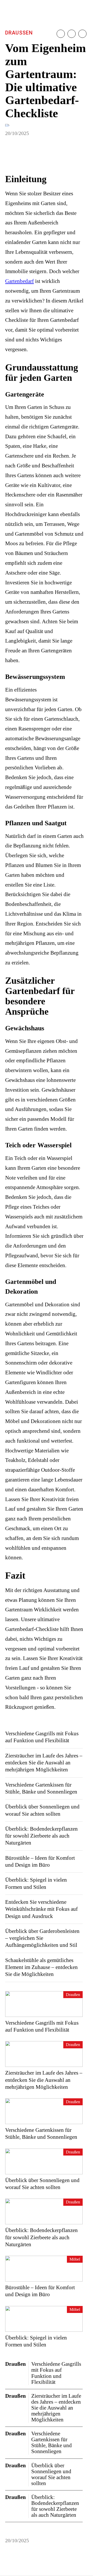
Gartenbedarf (20, 281)
